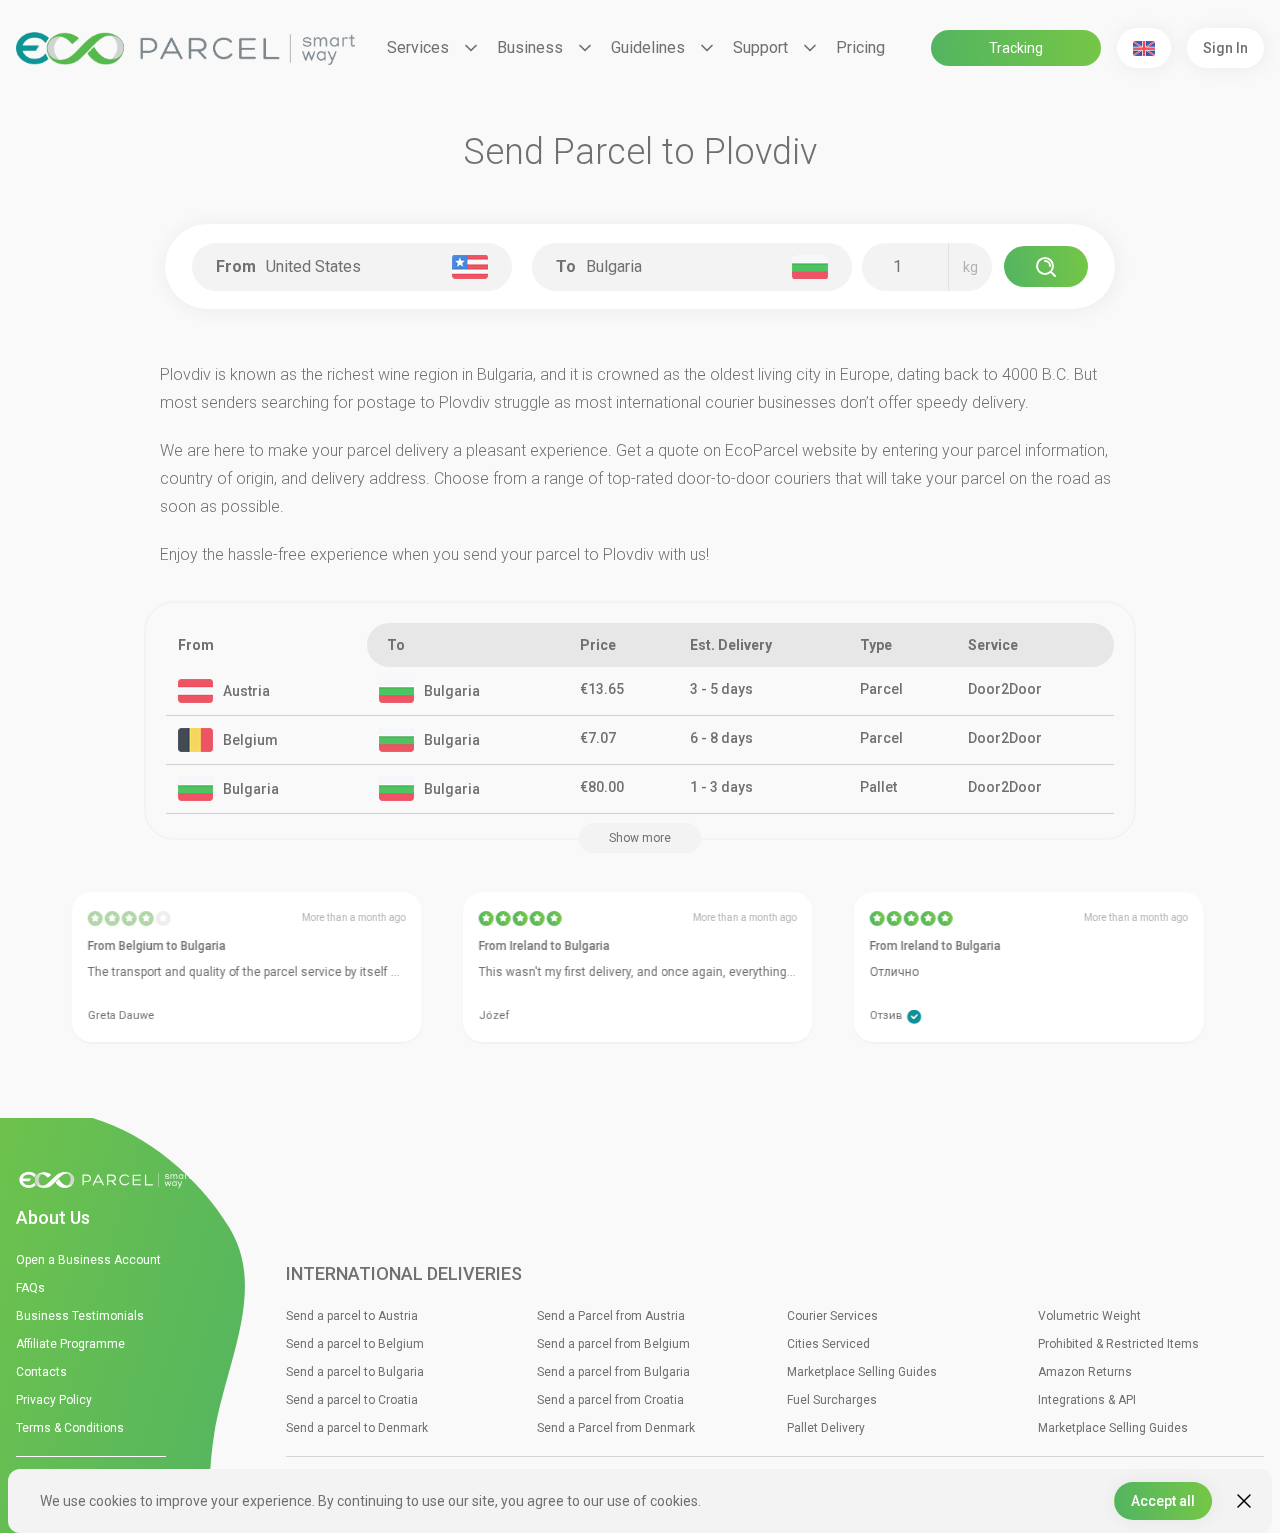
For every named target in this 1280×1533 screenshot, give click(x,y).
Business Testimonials (80, 1316)
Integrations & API (1087, 1400)
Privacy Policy (54, 1400)
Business (530, 47)
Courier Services (832, 1316)
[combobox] (356, 267)
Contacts (41, 1372)
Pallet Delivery (826, 1428)
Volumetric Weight (1089, 1316)
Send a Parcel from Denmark (616, 1428)
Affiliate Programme (70, 1344)
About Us (53, 1217)
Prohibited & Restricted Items (1118, 1344)
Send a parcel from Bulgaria (613, 1372)
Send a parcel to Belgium (355, 1344)
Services (418, 47)
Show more (640, 838)
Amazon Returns (1085, 1372)
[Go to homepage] (111, 1181)
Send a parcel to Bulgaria (355, 1372)
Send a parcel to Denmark (357, 1428)
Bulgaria (452, 691)
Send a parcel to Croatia (352, 1400)
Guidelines (648, 47)
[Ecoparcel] (185, 48)
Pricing (860, 47)
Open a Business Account (88, 1260)
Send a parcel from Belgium (613, 1344)
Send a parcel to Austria (352, 1316)
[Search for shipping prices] (1046, 266)
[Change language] (1144, 48)
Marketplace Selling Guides (862, 1372)
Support (760, 47)
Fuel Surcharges (832, 1400)
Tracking (1016, 48)
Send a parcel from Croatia (610, 1400)
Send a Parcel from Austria (611, 1316)
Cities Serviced (828, 1344)
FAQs (30, 1288)
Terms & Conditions (70, 1428)
